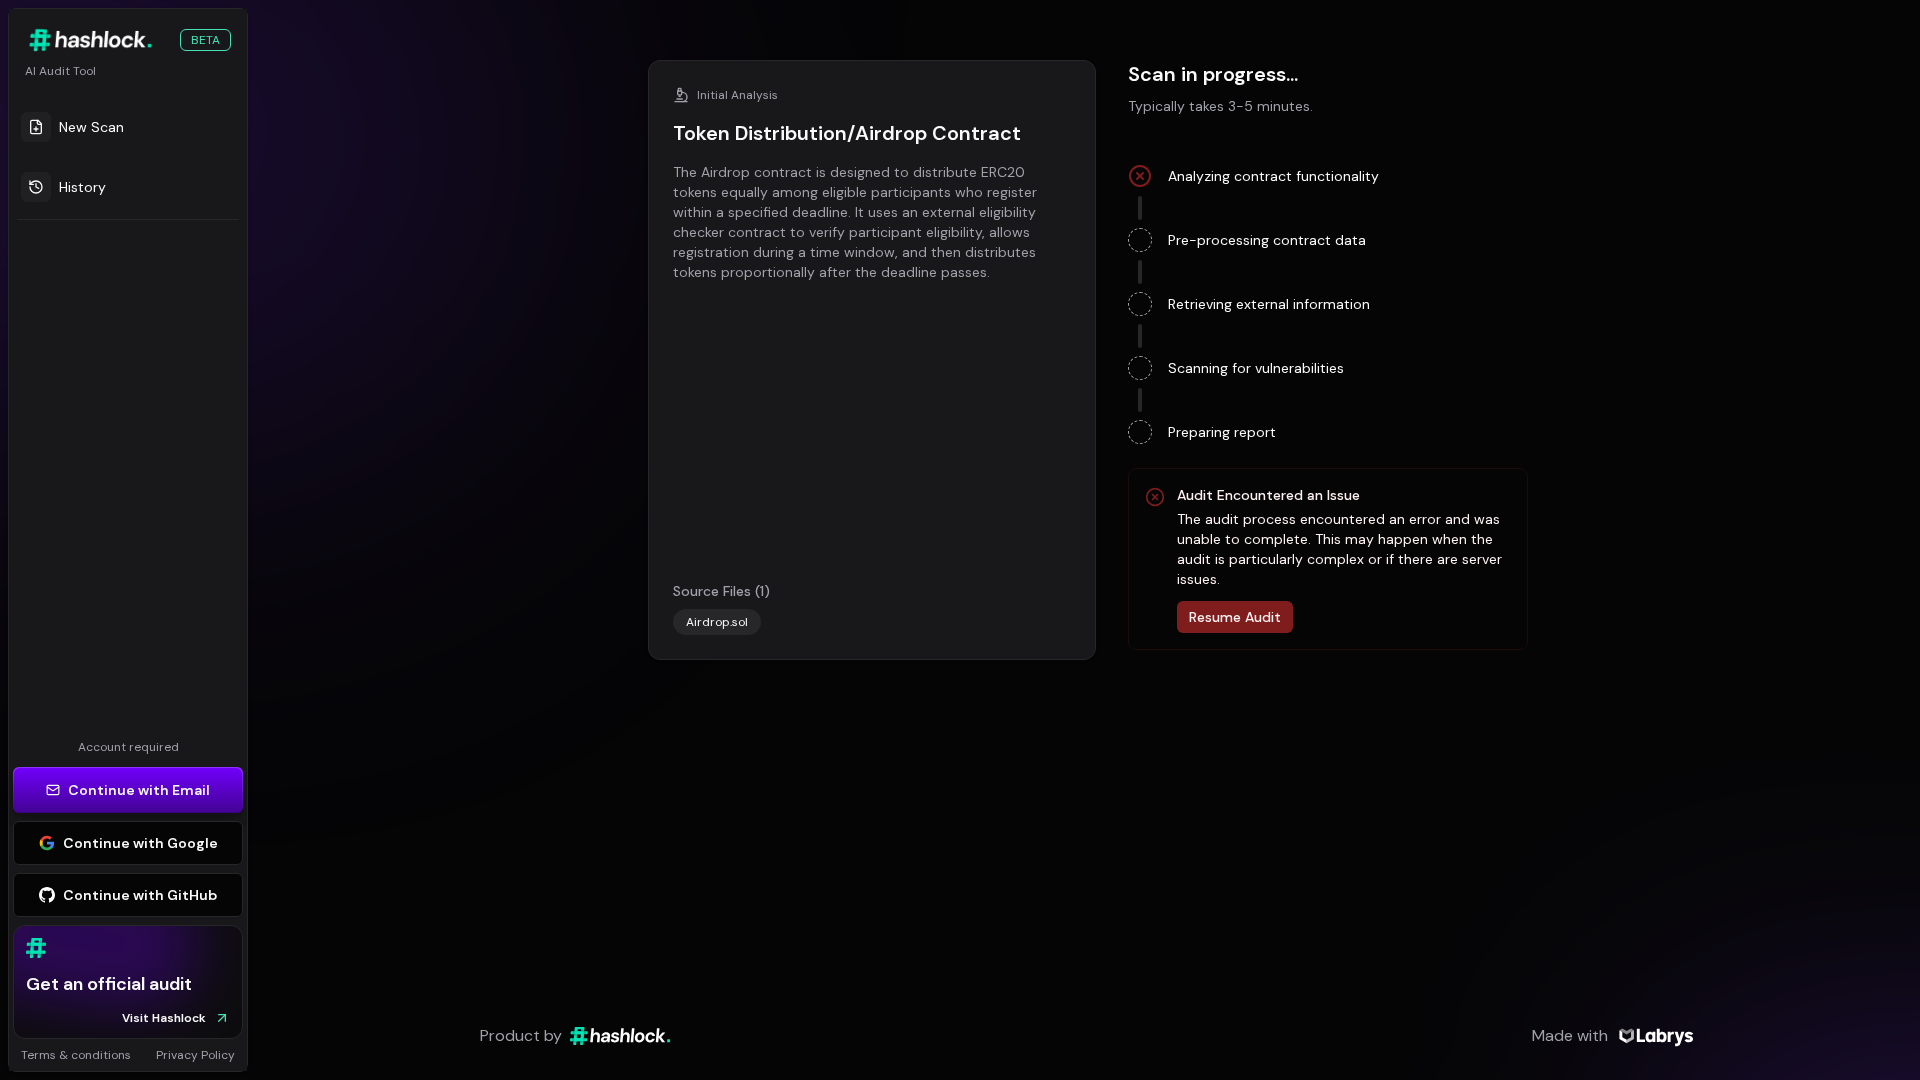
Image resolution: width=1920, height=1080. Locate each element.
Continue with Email (139, 790)
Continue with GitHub (140, 895)
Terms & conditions (76, 1055)
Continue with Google (140, 843)
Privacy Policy (195, 1055)
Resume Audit (1235, 617)
